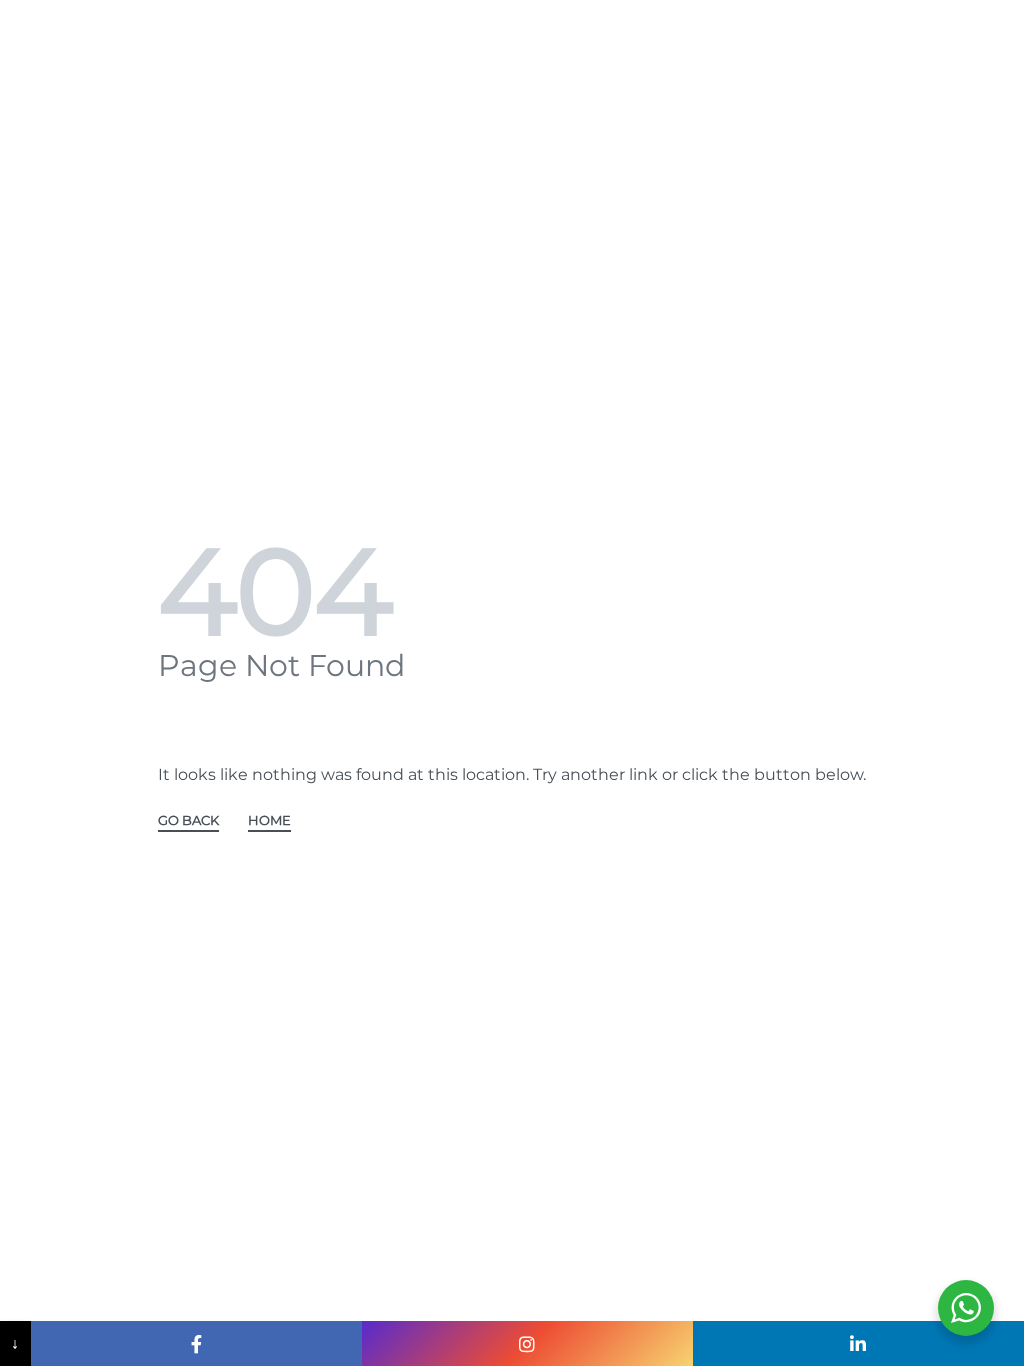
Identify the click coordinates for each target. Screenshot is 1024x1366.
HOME (269, 821)
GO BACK (188, 821)
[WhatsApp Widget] (966, 1308)
